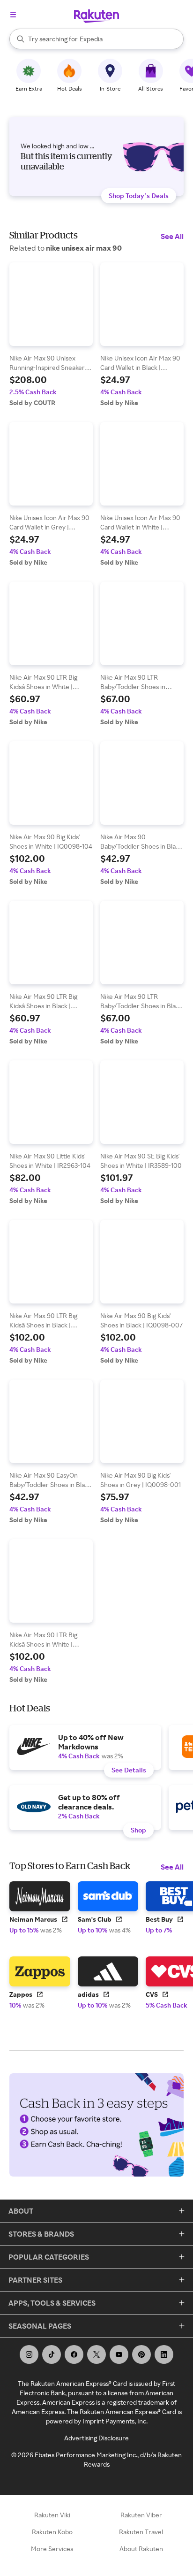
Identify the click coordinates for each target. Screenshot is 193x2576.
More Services (52, 2549)
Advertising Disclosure (96, 2438)
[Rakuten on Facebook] (74, 2354)
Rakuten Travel (141, 2532)
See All (172, 236)
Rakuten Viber (141, 2515)
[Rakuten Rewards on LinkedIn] (164, 2354)
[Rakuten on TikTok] (52, 2354)
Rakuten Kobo (52, 2532)
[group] (51, 335)
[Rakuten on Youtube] (119, 2354)
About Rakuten (141, 2549)
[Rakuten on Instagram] (29, 2354)
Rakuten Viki (52, 2515)
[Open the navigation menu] (13, 15)
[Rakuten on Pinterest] (141, 2354)
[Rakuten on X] (96, 2354)
